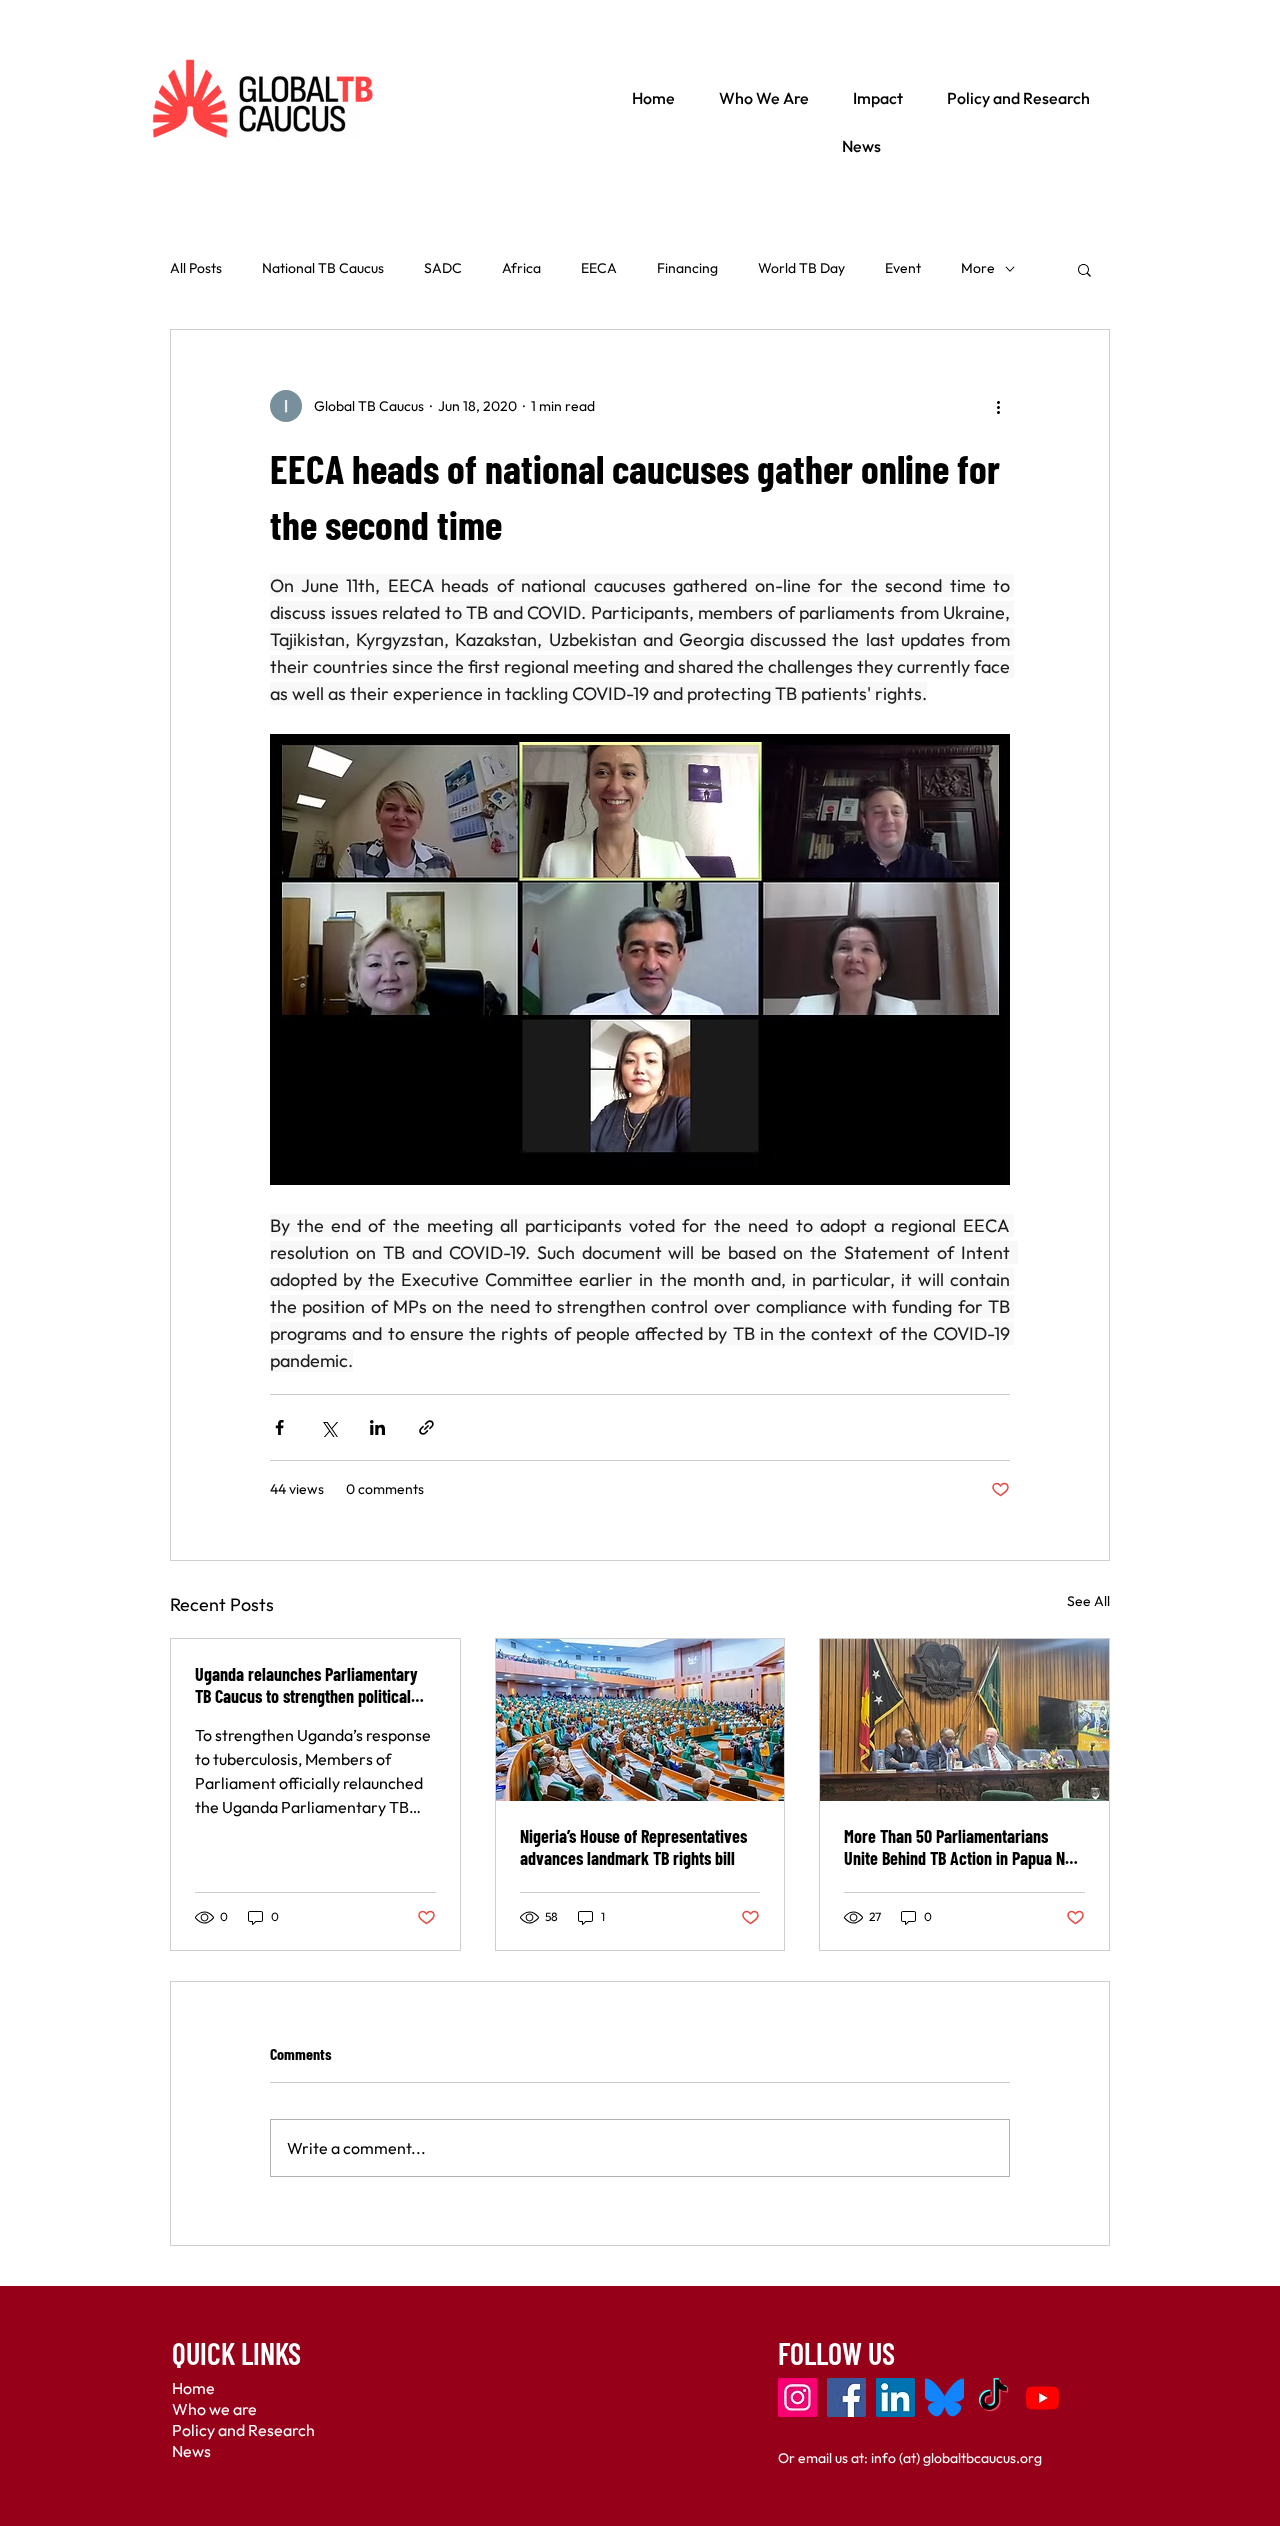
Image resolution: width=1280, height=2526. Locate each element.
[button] (1084, 269)
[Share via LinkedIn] (377, 1427)
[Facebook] (846, 2397)
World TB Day (801, 268)
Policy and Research (243, 2430)
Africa (521, 268)
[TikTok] (993, 2397)
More (978, 268)
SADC (443, 268)
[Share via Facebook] (279, 1427)
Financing (687, 268)
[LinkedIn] (895, 2397)
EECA (599, 268)
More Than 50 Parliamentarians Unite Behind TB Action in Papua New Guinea (964, 1847)
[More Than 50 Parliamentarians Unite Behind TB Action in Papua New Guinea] (964, 1720)
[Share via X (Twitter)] (328, 1427)
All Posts (196, 268)
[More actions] (998, 406)
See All (1088, 1601)
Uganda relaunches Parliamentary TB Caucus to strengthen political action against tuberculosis (306, 1685)
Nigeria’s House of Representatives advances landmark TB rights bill (633, 1847)
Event (903, 268)
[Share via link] (426, 1427)
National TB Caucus (323, 268)
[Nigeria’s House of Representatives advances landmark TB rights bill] (640, 1720)
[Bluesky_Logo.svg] (944, 2397)
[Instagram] (797, 2397)
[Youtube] (1042, 2397)
